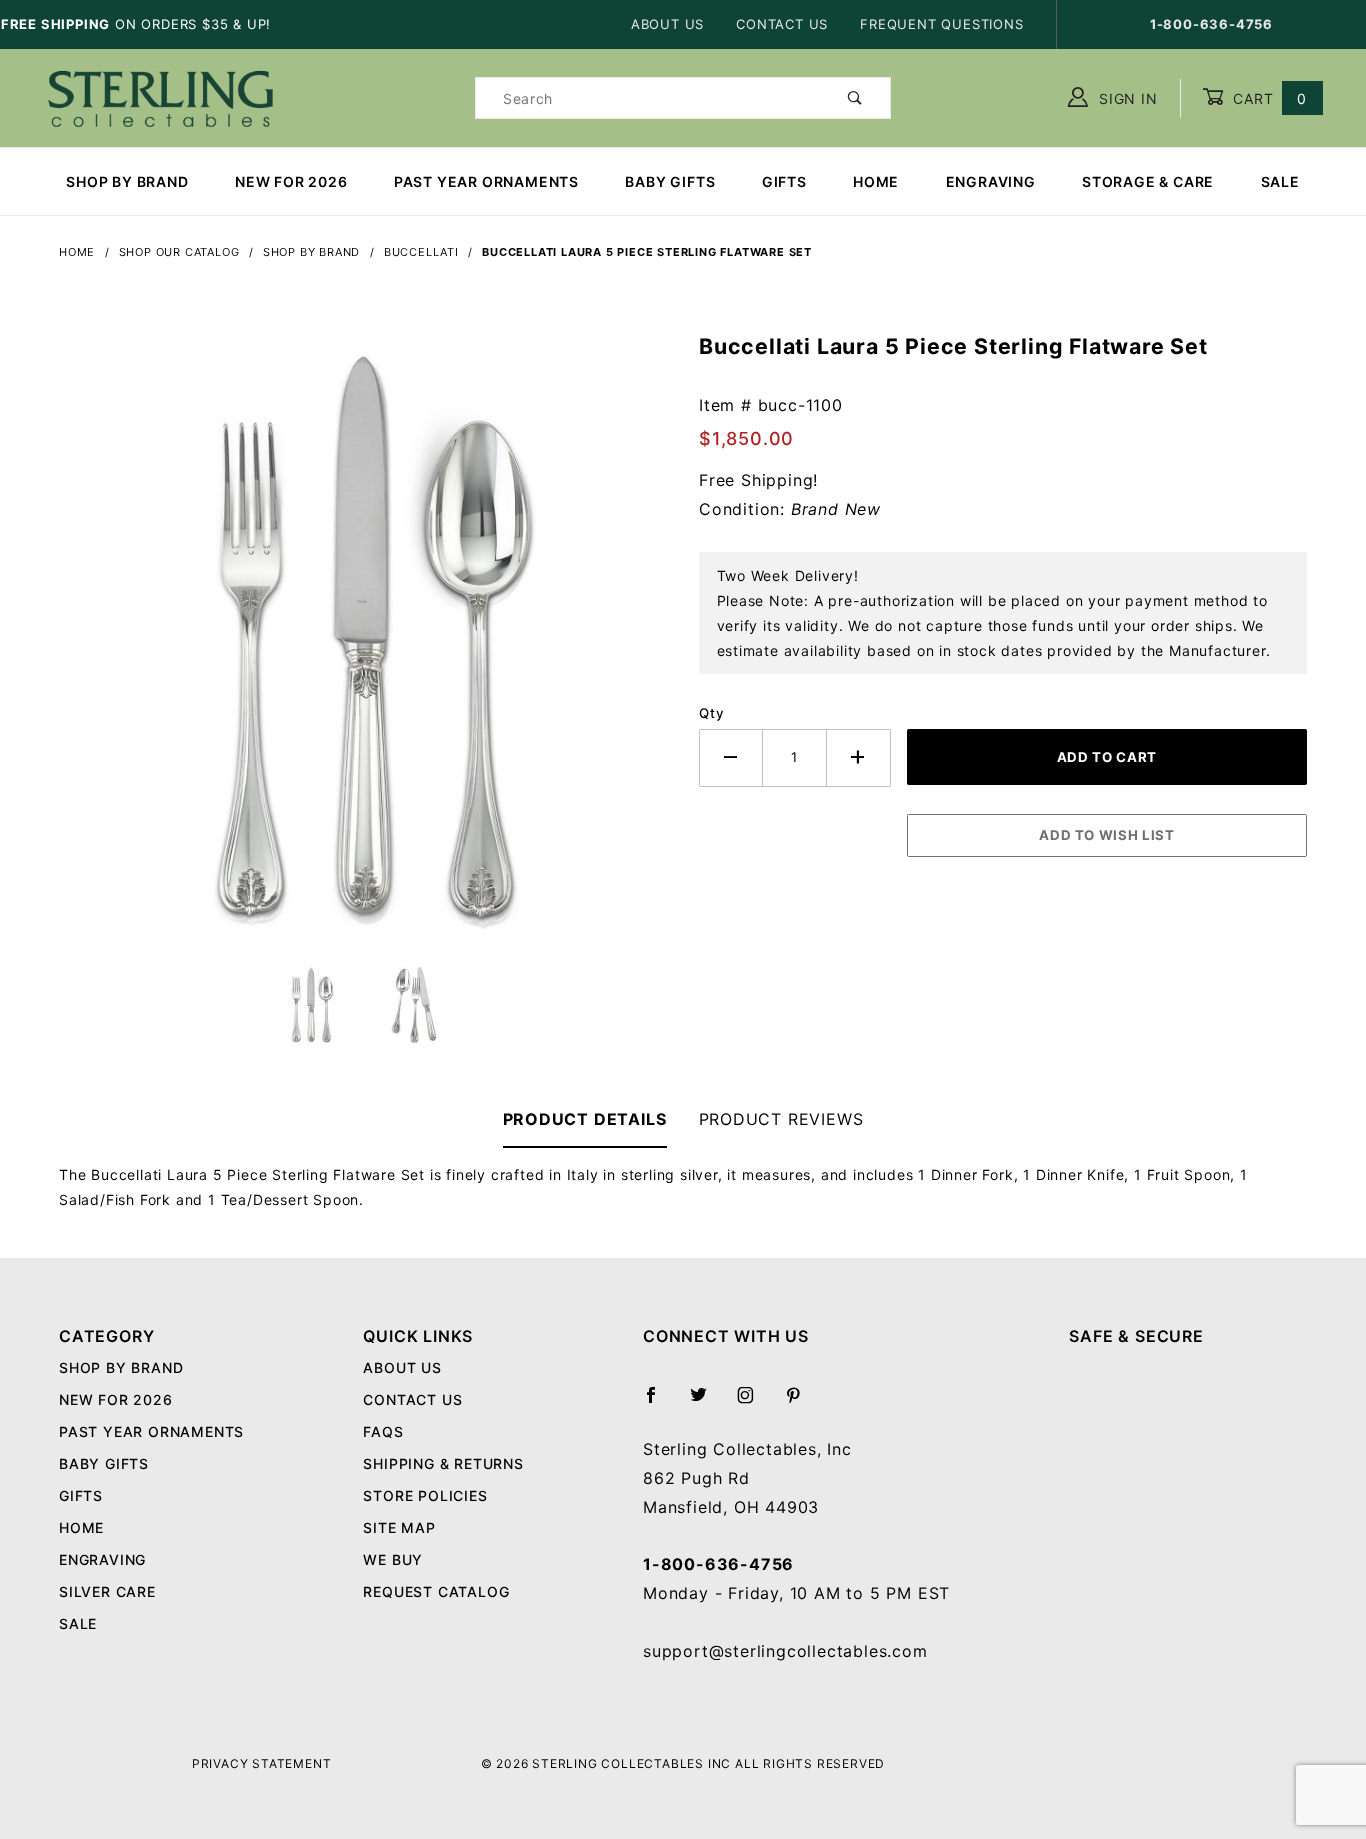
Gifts (784, 181)
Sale (1280, 181)
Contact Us (782, 24)
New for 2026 (291, 181)
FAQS (383, 1431)
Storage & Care (1148, 181)
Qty (711, 713)
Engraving (991, 181)
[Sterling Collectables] (160, 96)
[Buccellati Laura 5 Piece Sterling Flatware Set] (363, 648)
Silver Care (107, 1591)
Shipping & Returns (443, 1463)
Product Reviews (781, 1119)
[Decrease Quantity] (731, 757)
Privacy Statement (262, 1763)
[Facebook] (659, 1403)
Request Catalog (436, 1591)
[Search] (855, 98)
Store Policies (425, 1495)
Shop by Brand (127, 181)
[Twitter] (707, 1403)
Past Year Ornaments (486, 181)
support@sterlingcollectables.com (785, 1651)
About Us (667, 24)
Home (876, 181)
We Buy (393, 1559)
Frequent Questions (941, 24)
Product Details (585, 1119)
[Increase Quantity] (859, 757)
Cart (1267, 98)
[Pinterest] (801, 1403)
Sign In (1125, 98)
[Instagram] (754, 1403)
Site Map (399, 1527)
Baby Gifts (670, 181)
